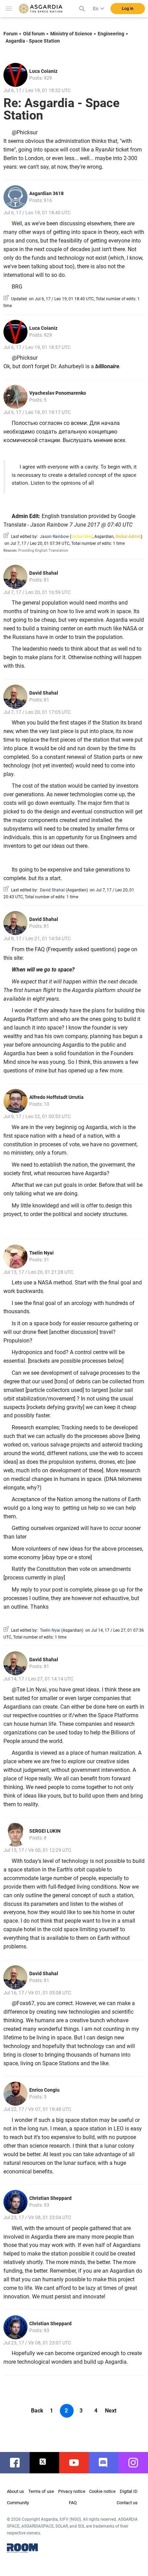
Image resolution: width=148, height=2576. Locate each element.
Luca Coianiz (43, 71)
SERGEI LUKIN (45, 1831)
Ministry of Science (71, 34)
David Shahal (44, 573)
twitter (48, 2463)
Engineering (111, 34)
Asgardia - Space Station (33, 41)
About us (15, 2491)
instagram (137, 2463)
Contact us (127, 2503)
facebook (18, 2463)
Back (37, 2411)
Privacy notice (72, 2491)
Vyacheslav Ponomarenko (58, 393)
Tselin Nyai (41, 1253)
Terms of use (41, 2491)
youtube (77, 2463)
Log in (128, 9)
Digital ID (129, 2491)
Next (111, 2411)
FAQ (73, 2503)
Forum (10, 34)
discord (107, 2463)
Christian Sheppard (50, 2198)
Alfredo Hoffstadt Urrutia (56, 1097)
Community (18, 2503)
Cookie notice (102, 2491)
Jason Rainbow (54, 537)
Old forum (34, 34)
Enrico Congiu (44, 2090)
